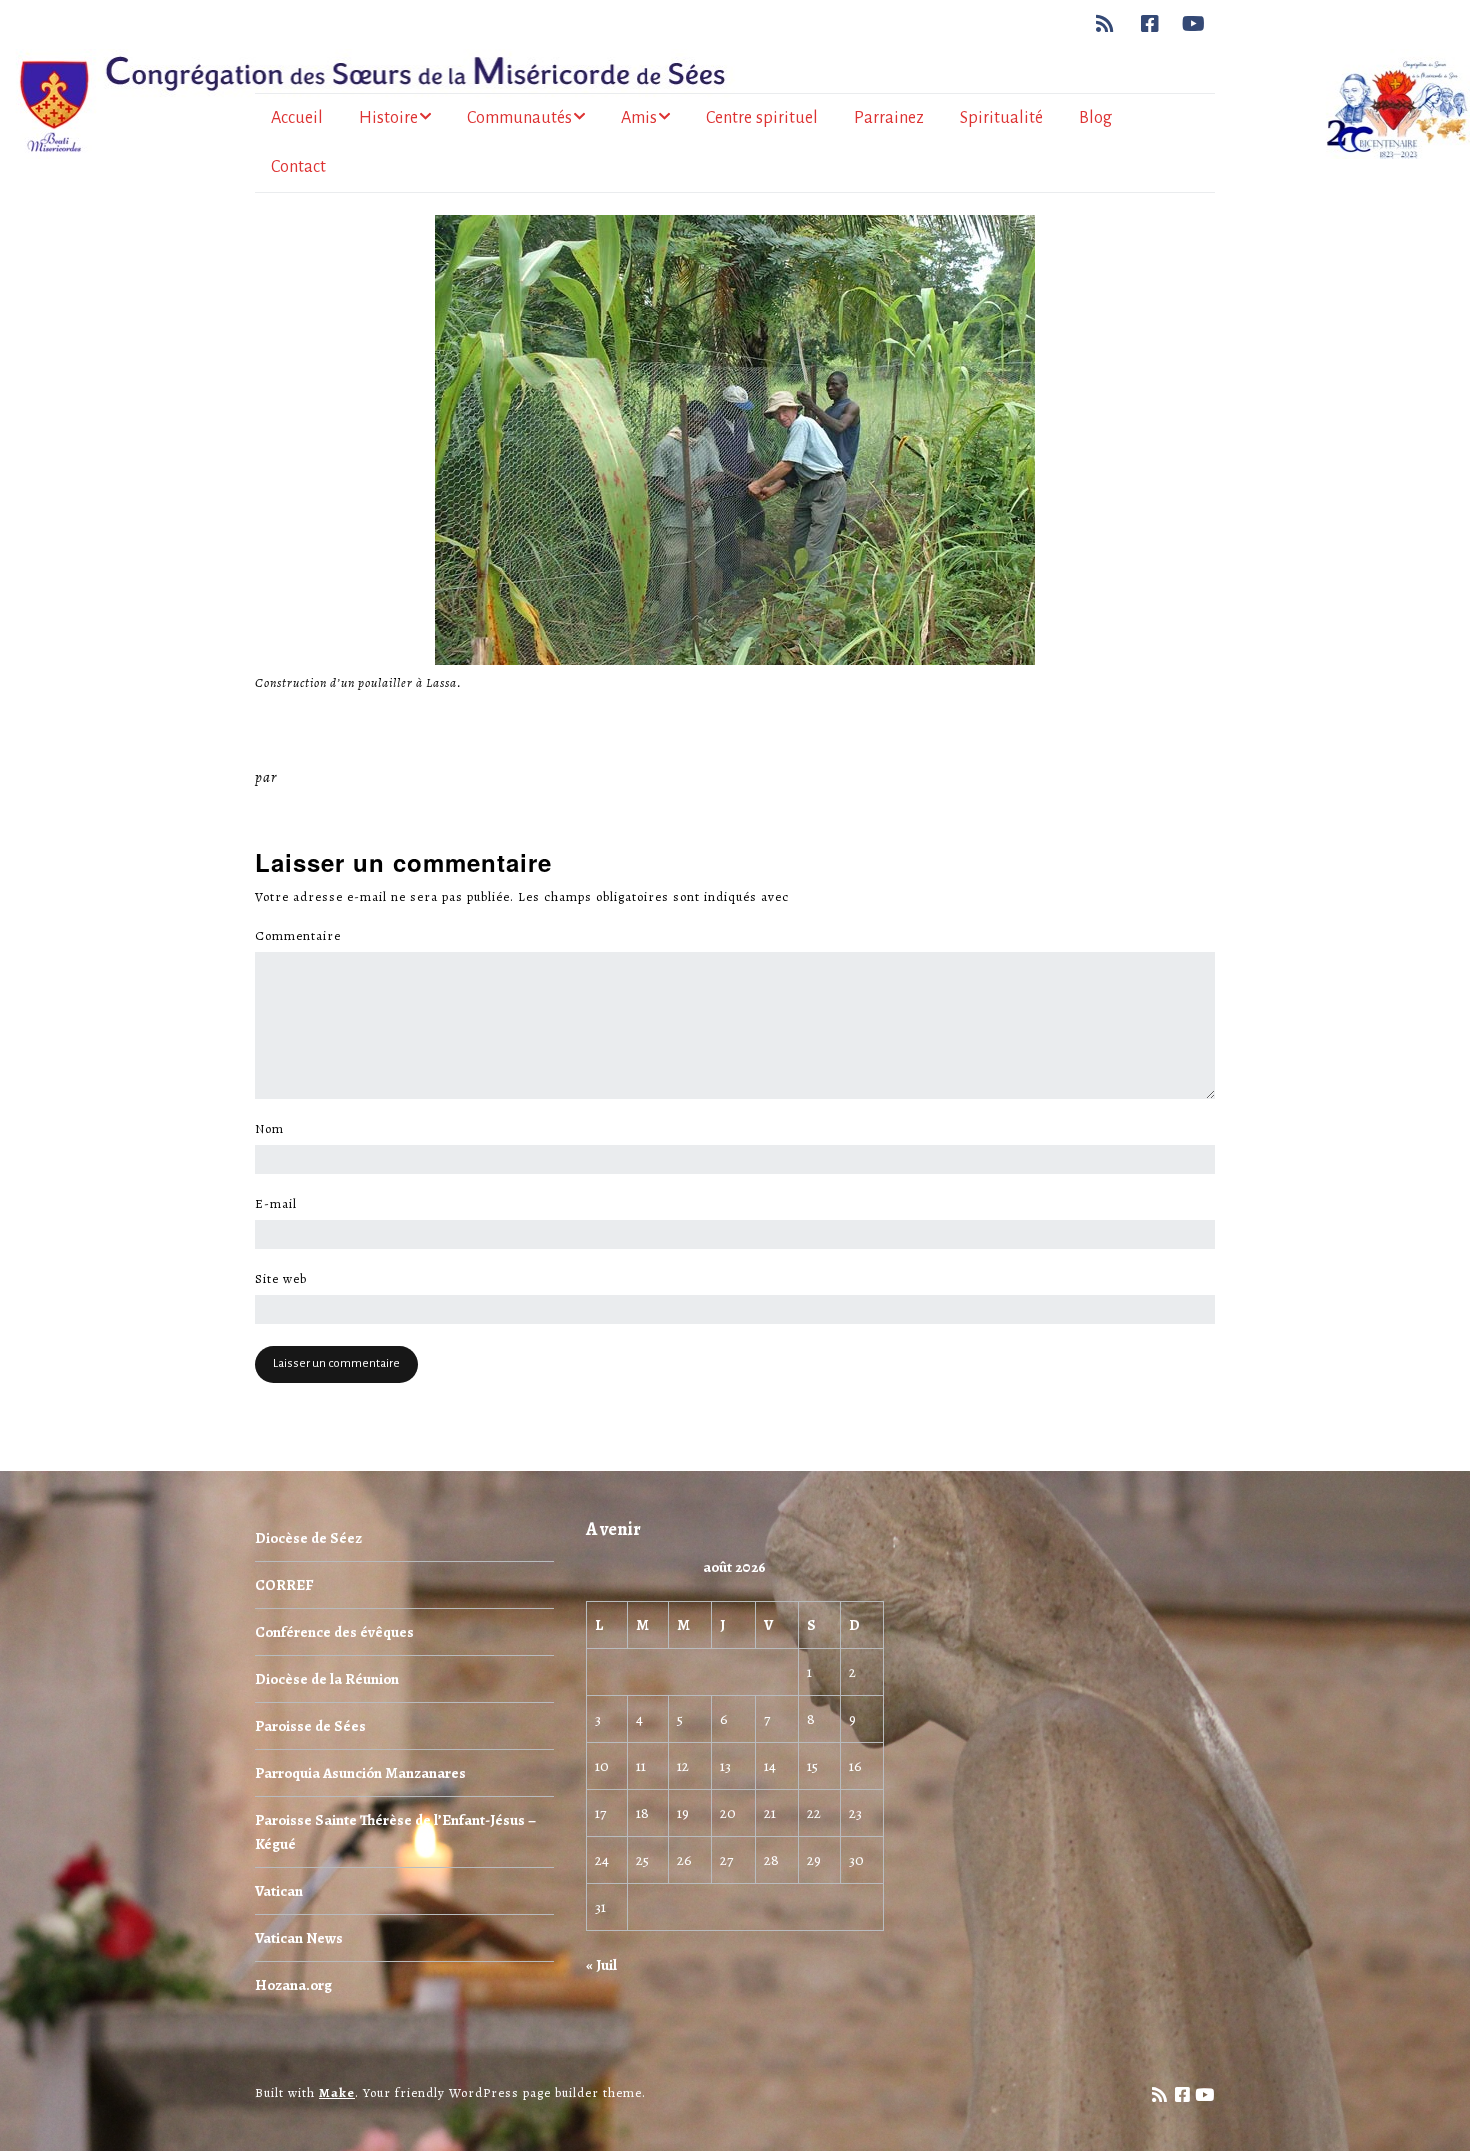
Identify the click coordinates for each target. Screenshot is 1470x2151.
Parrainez (889, 118)
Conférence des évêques (334, 1632)
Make (337, 2092)
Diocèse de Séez (308, 1538)
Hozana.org (293, 1985)
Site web (281, 1279)
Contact (298, 167)
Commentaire (303, 936)
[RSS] (1110, 24)
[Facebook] (1150, 24)
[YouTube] (1194, 24)
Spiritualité (1001, 118)
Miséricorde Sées (346, 777)
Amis (639, 118)
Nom (275, 1129)
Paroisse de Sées (310, 1726)
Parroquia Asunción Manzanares (360, 1773)
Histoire (388, 118)
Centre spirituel (762, 118)
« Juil (601, 1965)
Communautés (519, 118)
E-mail (281, 1204)
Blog (1095, 118)
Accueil (297, 118)
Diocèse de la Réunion (327, 1679)
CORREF (284, 1585)
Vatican (279, 1891)
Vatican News (299, 1938)
